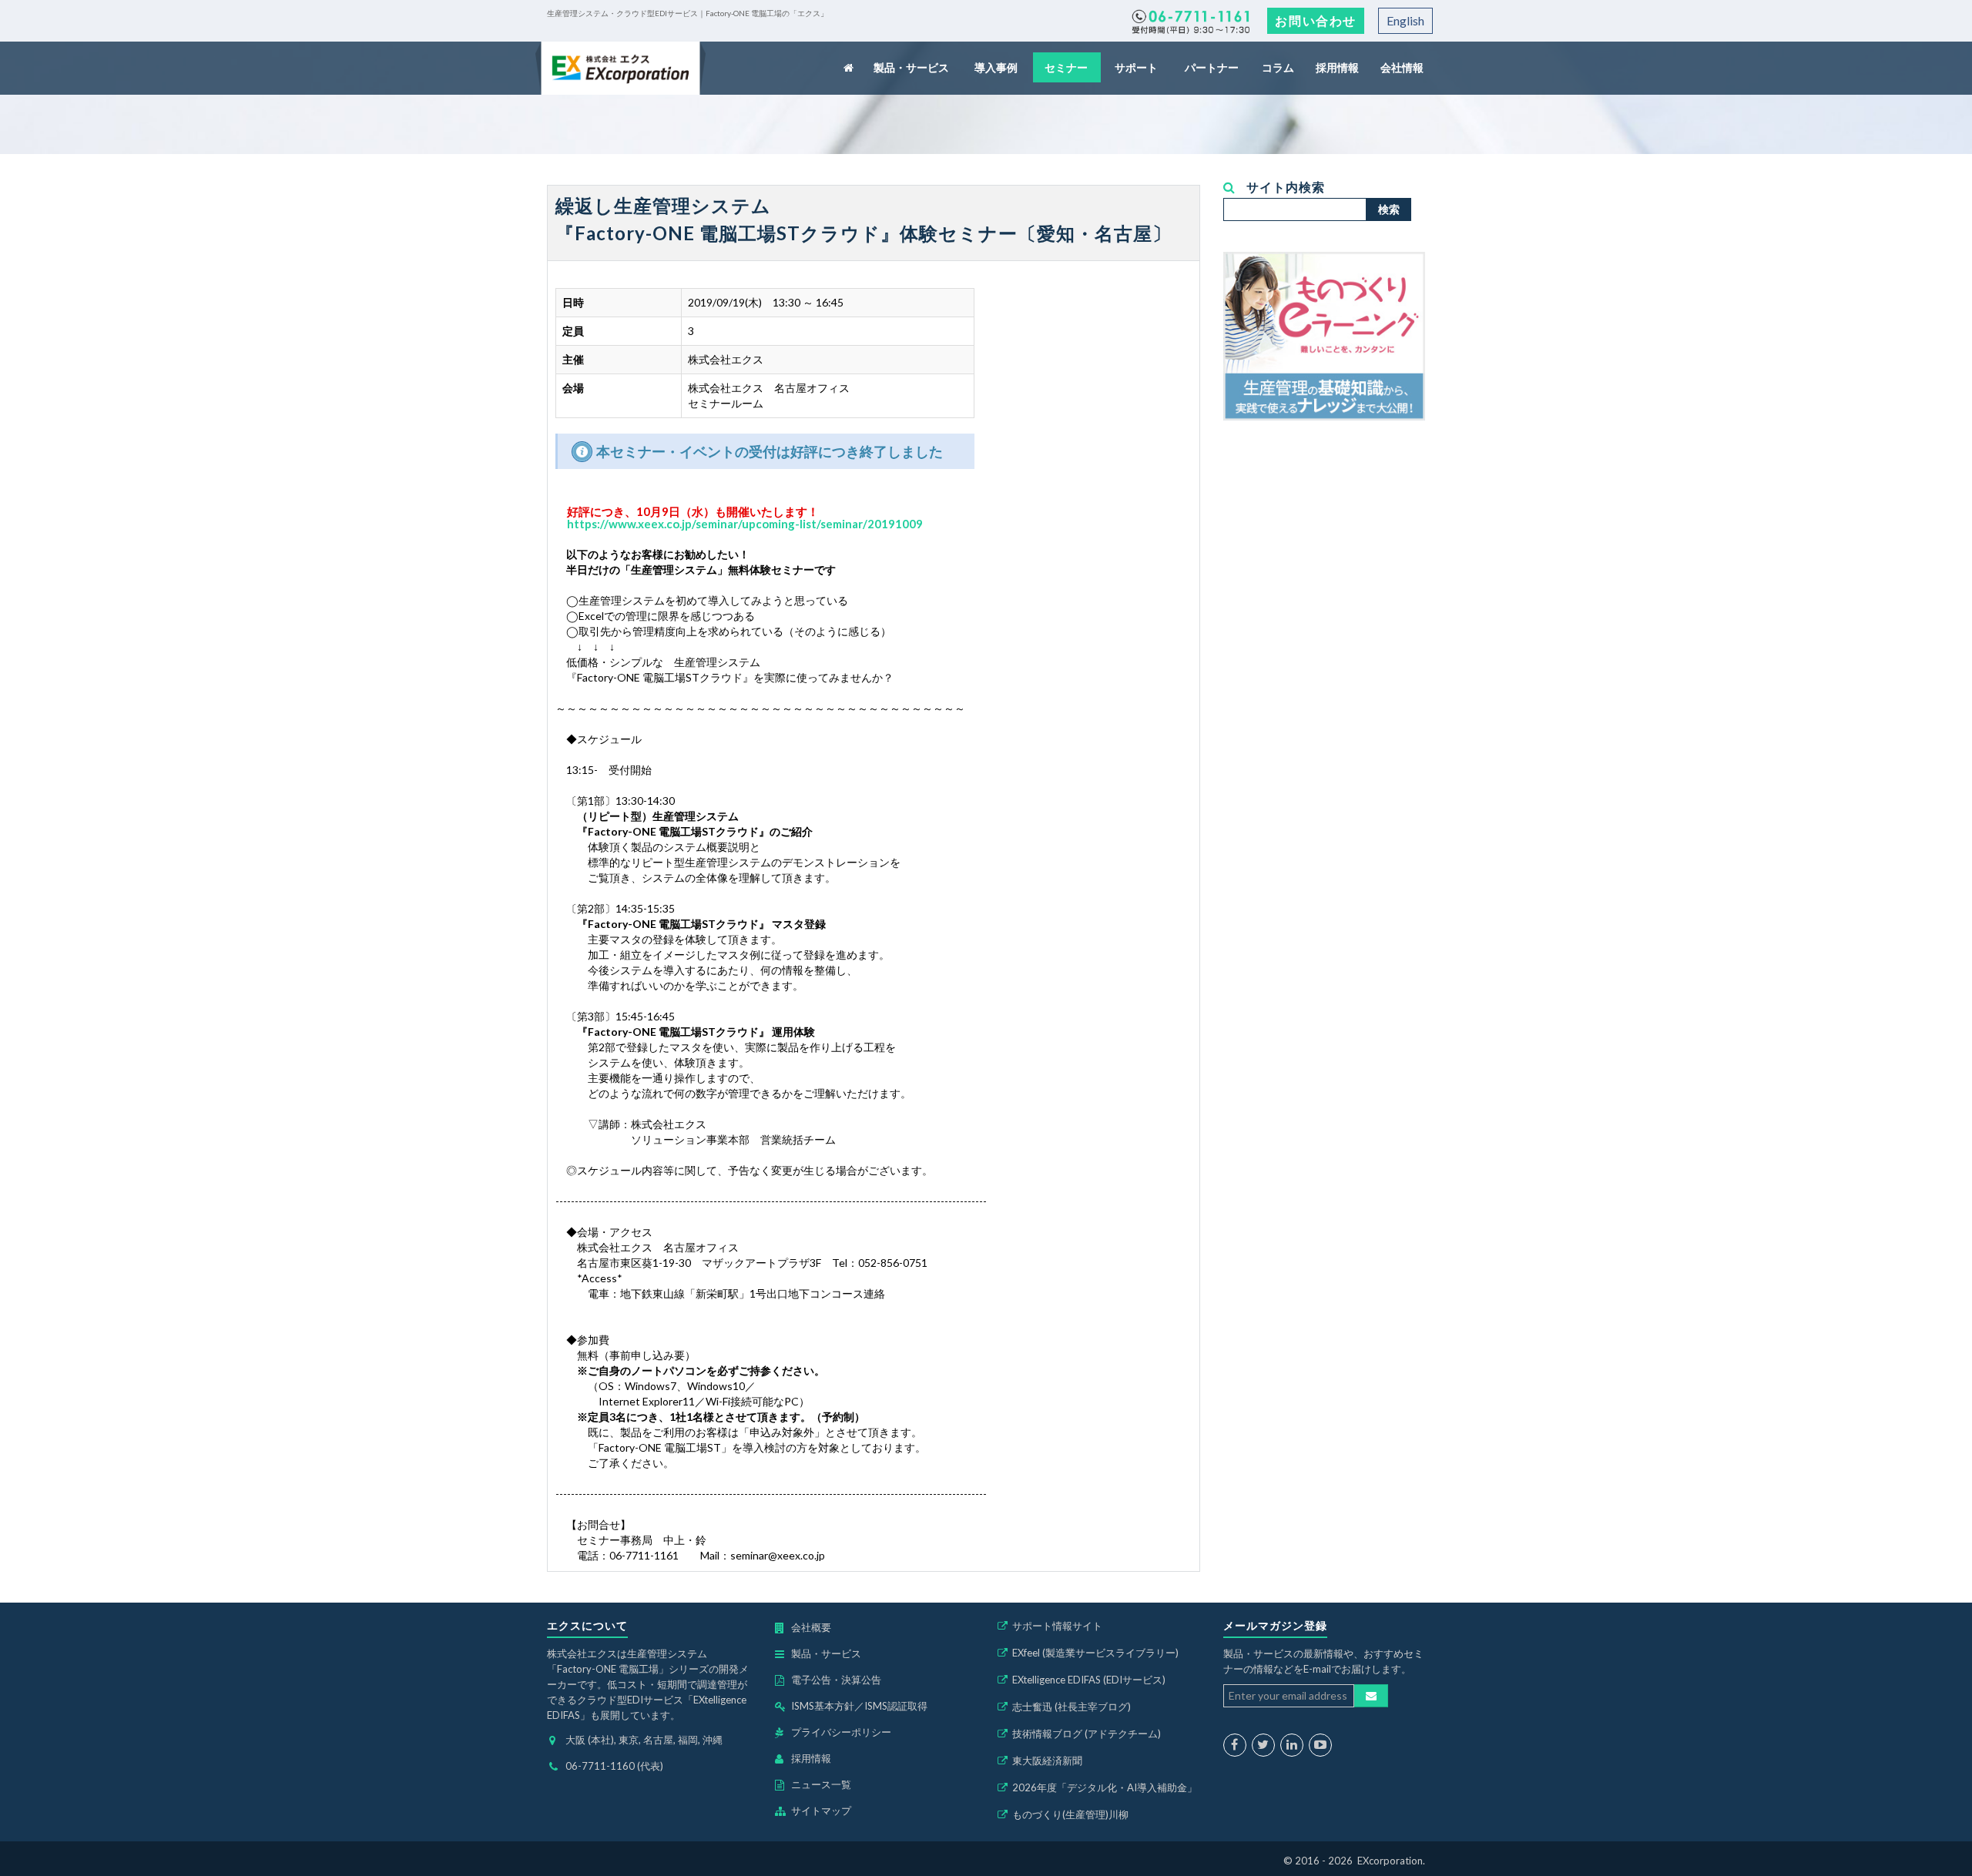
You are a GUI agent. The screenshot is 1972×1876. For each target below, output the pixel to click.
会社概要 (811, 1627)
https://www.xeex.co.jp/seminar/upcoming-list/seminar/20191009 (745, 524)
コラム (1279, 67)
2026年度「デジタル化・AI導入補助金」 (1105, 1787)
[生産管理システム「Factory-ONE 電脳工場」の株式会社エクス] (620, 68)
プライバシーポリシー (841, 1732)
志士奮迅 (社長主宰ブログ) (1072, 1707)
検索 (1389, 209)
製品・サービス (912, 67)
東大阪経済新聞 (1047, 1760)
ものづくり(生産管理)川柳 (1070, 1814)
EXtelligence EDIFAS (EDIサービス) (1089, 1680)
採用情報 (1337, 67)
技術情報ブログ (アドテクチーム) (1087, 1734)
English (1405, 20)
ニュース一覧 (821, 1784)
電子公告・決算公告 (836, 1680)
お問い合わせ (1316, 20)
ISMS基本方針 (823, 1706)
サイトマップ (821, 1811)
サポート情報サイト (1057, 1626)
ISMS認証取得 (896, 1706)
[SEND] (1371, 1696)
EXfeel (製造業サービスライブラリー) (1095, 1653)
